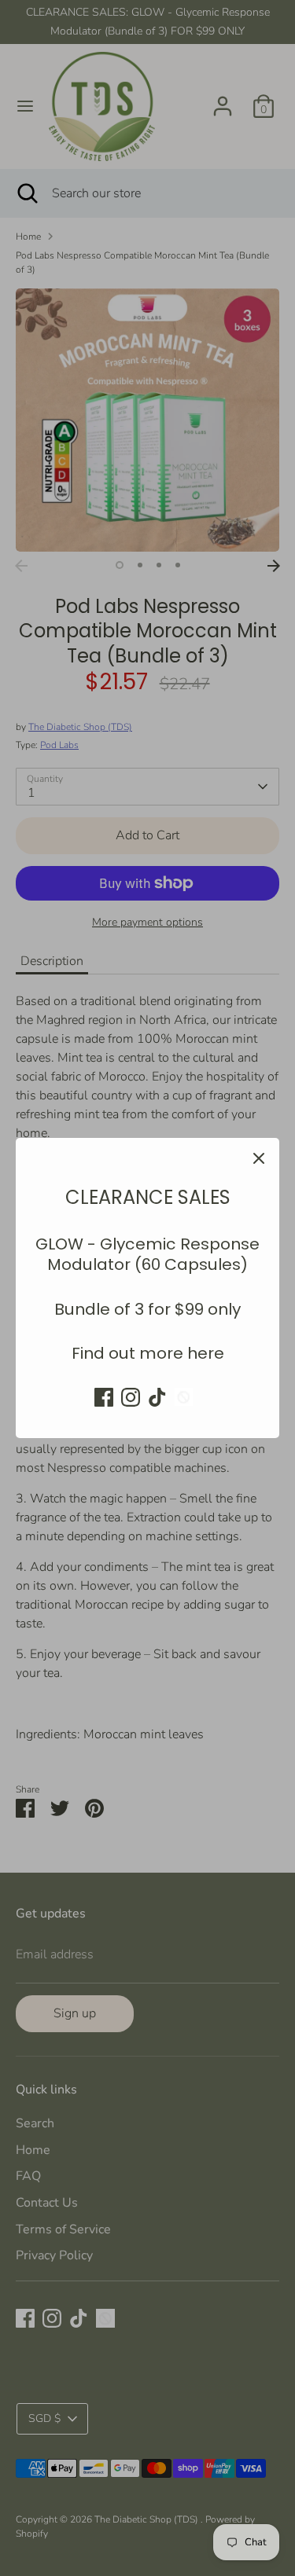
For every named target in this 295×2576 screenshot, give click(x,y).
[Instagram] (131, 1397)
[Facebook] (104, 1397)
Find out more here (148, 1353)
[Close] (259, 1158)
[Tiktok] (157, 1397)
